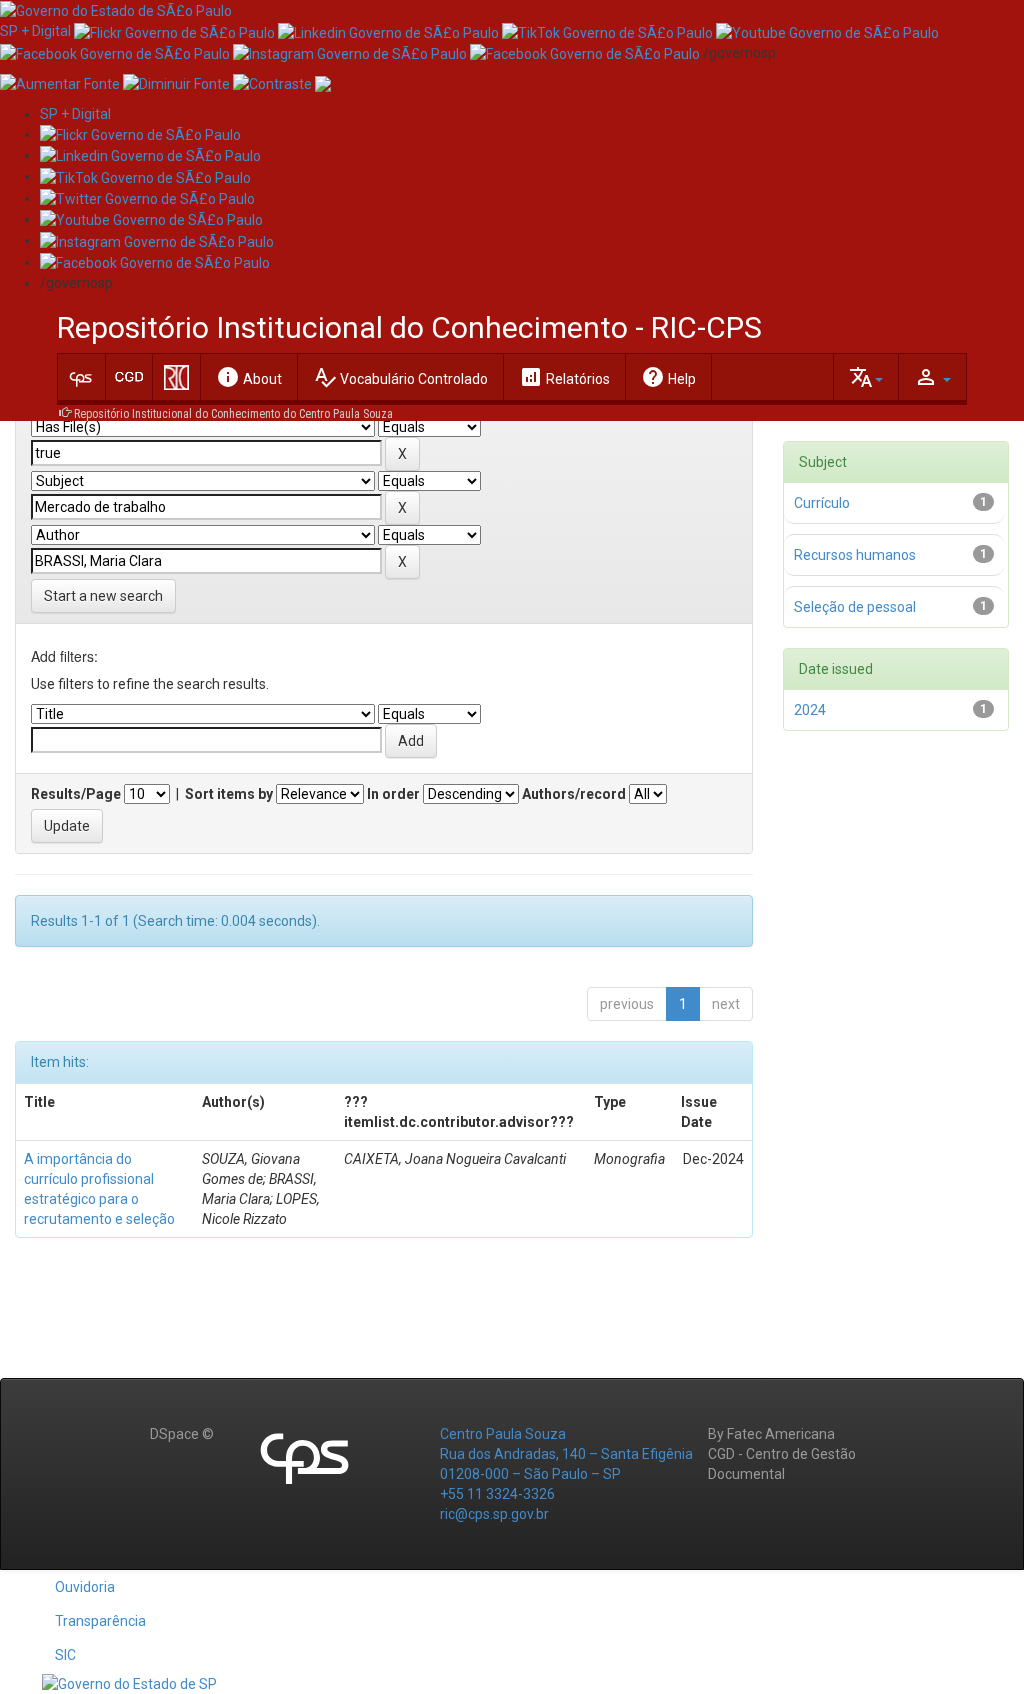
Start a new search (103, 596)
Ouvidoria (85, 1587)
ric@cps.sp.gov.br (494, 1514)
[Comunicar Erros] (323, 83)
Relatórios (564, 377)
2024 (810, 710)
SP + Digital (35, 31)
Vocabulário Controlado (400, 377)
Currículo (822, 503)
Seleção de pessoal (855, 607)
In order (393, 794)
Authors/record (574, 794)
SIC (65, 1655)
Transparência (100, 1621)
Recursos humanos (855, 555)
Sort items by (229, 794)
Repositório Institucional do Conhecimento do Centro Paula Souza (233, 414)
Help (668, 377)
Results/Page (76, 794)
